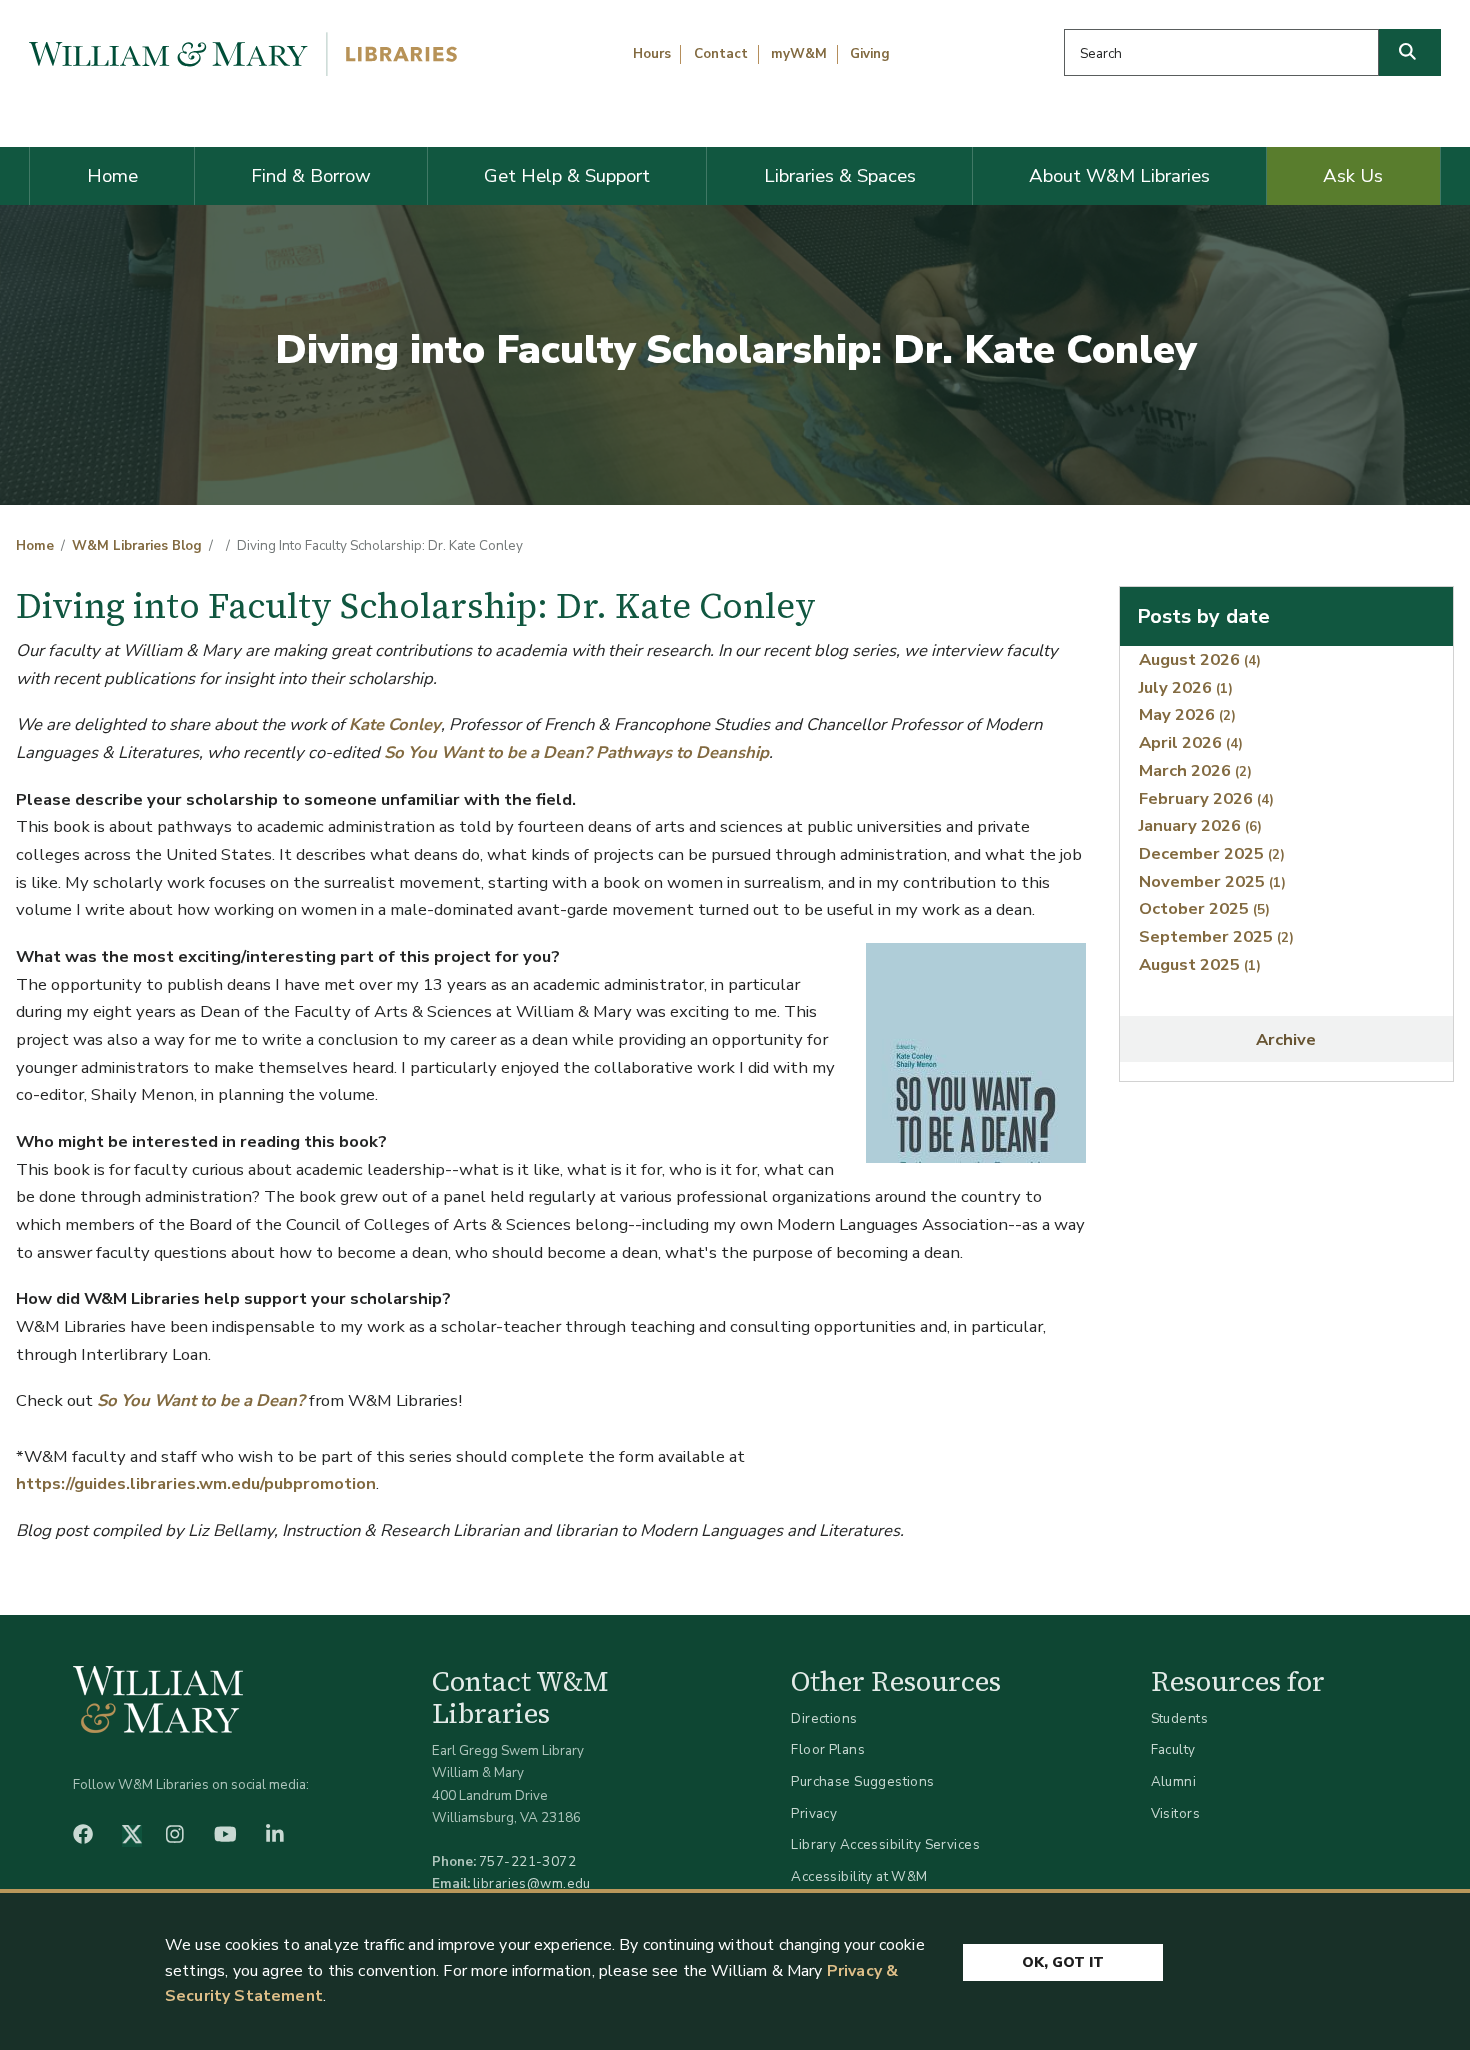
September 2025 (1216, 936)
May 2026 (1187, 714)
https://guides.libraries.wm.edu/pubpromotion (196, 1483)
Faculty (1173, 1749)
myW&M (799, 54)
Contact (721, 54)
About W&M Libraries (1119, 176)
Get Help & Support (567, 176)
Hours (652, 54)
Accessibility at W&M (859, 1876)
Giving (870, 54)
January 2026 (1200, 825)
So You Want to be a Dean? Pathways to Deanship (576, 752)
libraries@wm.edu (532, 1883)
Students (1179, 1718)
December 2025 (1212, 853)
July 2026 (1186, 687)
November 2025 (1212, 881)
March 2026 (1195, 770)
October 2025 (1204, 908)
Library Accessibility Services (885, 1844)
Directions (824, 1718)
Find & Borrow (311, 176)
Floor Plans (828, 1749)
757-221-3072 (527, 1861)
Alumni (1174, 1781)
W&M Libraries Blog (137, 546)
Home (112, 176)
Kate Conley (395, 724)
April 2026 (1191, 742)
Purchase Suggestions (862, 1781)
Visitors (1175, 1813)
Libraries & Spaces (840, 176)
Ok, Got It (1063, 1962)
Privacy (814, 1813)
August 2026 (1200, 659)
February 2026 (1206, 798)
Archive (1286, 1039)
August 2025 (1200, 964)
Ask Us (1353, 176)
